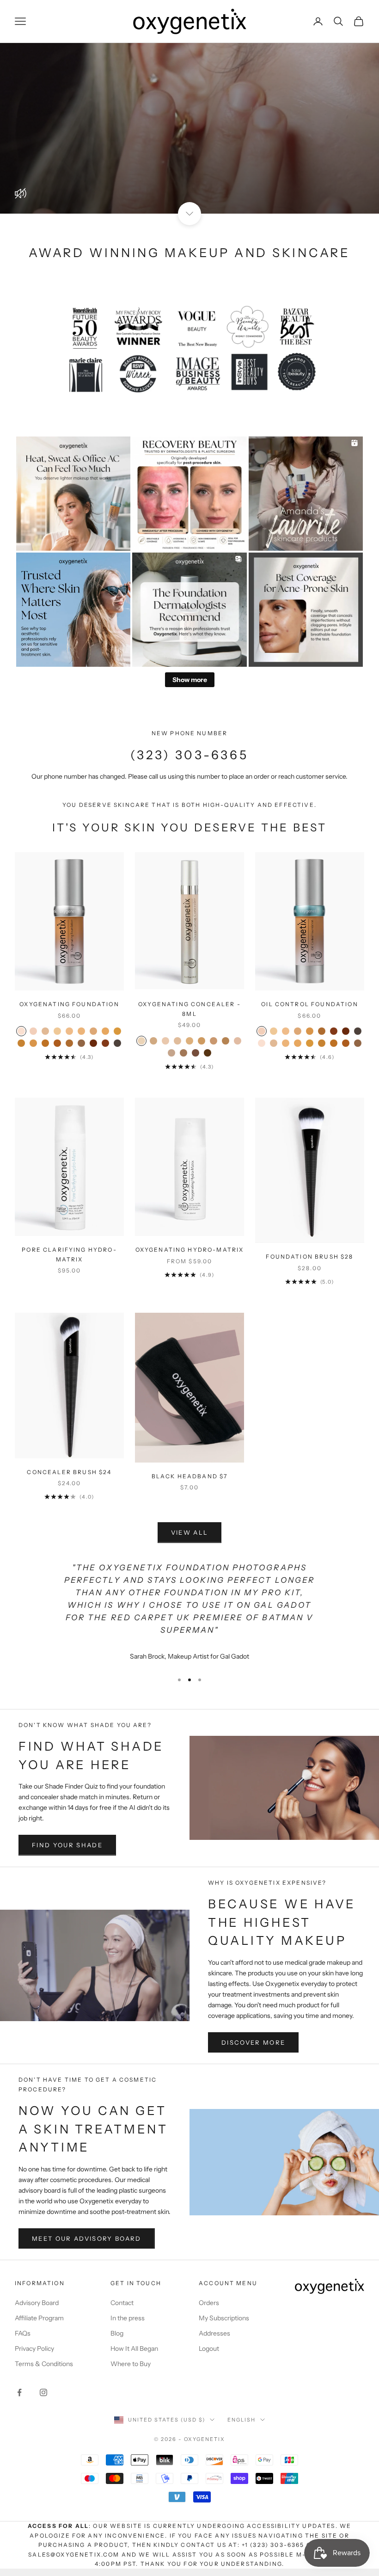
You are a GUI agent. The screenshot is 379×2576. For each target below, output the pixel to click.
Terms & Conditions (44, 2364)
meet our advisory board (87, 2238)
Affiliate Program (39, 2318)
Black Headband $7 (190, 1476)
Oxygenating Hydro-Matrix (190, 1250)
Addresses (214, 2333)
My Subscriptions (224, 2318)
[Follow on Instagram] (43, 2392)
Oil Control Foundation (310, 1004)
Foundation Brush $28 (309, 1257)
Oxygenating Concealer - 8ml (189, 1009)
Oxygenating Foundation (69, 1004)
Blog (117, 2333)
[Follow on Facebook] (19, 2392)
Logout (209, 2349)
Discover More (253, 2042)
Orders (209, 2303)
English (241, 2420)
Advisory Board (37, 2303)
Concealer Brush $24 (69, 1472)
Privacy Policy (34, 2349)
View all (190, 1532)
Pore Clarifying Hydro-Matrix (69, 1254)
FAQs (23, 2333)
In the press (128, 2318)
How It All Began (134, 2349)
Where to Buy (131, 2364)
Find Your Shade (67, 1845)
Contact (122, 2303)
